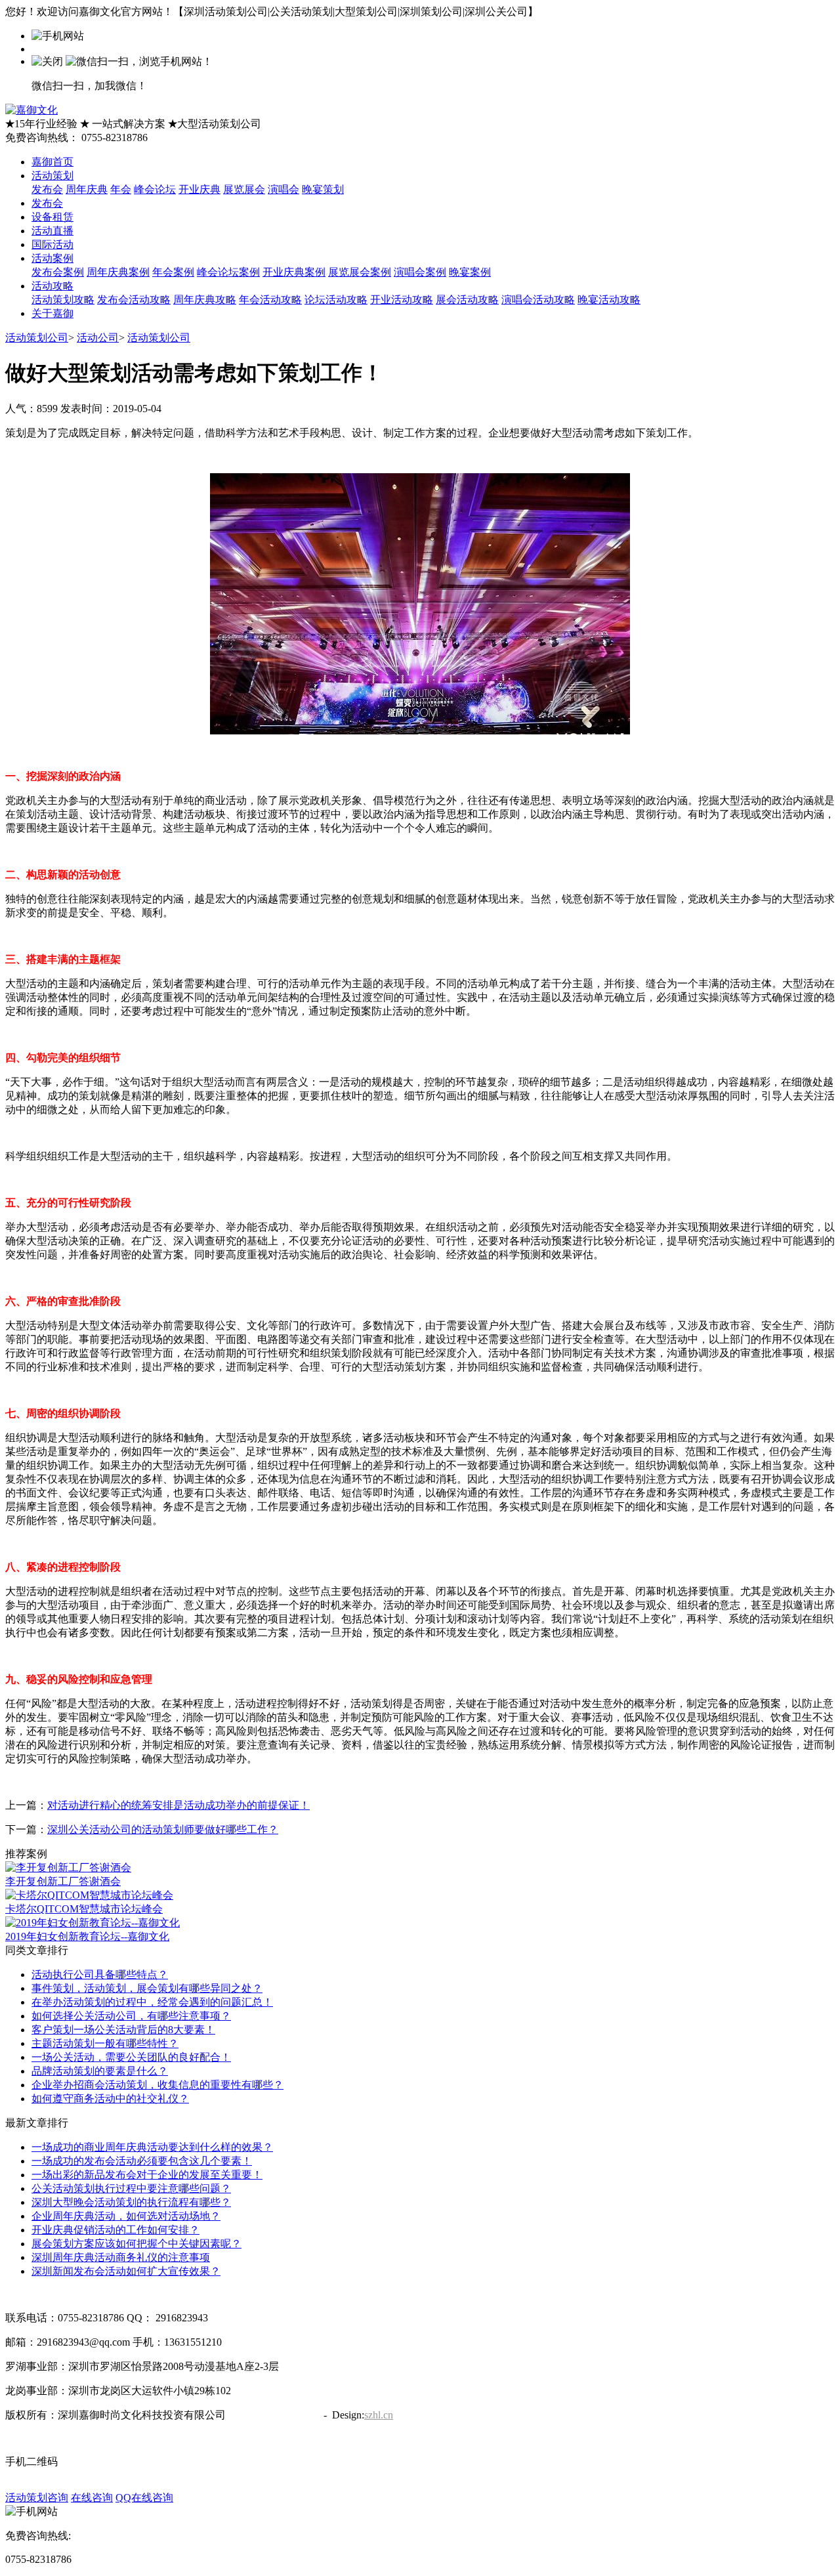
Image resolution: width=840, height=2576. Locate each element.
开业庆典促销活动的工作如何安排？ (115, 2230)
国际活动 (52, 244)
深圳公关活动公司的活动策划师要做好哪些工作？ (163, 1829)
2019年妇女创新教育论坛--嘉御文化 (87, 1936)
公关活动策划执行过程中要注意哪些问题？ (131, 2188)
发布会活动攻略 (134, 300)
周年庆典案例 (118, 272)
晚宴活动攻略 (609, 300)
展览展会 (244, 189)
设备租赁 (52, 217)
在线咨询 (92, 2498)
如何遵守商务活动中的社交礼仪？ (110, 2099)
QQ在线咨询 (144, 2498)
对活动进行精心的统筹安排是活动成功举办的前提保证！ (178, 1805)
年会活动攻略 (270, 300)
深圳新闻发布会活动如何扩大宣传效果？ (126, 2271)
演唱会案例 (420, 272)
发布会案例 (58, 272)
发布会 (47, 189)
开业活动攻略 (402, 300)
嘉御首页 (52, 162)
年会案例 (173, 272)
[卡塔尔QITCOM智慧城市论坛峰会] (89, 1895)
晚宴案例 (470, 272)
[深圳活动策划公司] (31, 110)
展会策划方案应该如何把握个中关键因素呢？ (136, 2244)
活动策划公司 (37, 338)
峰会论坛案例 (228, 272)
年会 (121, 189)
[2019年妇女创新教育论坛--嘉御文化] (93, 1923)
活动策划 (52, 176)
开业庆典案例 (294, 272)
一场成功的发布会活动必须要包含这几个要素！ (142, 2161)
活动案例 (52, 258)
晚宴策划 (323, 189)
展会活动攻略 (467, 300)
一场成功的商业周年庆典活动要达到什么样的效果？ (152, 2147)
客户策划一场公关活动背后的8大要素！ (123, 2030)
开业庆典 (199, 189)
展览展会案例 (360, 272)
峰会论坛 (155, 189)
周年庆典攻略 (205, 300)
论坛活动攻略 (336, 300)
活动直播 (52, 231)
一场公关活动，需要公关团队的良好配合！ (131, 2057)
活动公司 (98, 338)
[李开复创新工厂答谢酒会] (68, 1868)
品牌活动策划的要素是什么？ (100, 2071)
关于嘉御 (52, 313)
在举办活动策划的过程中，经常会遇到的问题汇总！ (152, 2002)
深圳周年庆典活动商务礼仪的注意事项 (121, 2257)
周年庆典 (87, 189)
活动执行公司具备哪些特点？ (100, 1974)
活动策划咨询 (37, 2498)
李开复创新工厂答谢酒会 (63, 1881)
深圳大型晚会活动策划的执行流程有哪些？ (131, 2202)
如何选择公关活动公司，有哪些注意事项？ (131, 2016)
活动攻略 (52, 286)
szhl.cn (379, 2415)
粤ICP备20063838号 (273, 2415)
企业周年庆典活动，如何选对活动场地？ (126, 2216)
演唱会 (283, 189)
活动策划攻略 (63, 300)
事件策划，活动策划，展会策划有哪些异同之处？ (147, 1988)
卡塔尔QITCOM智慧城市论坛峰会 (84, 1909)
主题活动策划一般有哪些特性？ (105, 2043)
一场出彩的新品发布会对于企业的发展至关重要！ (147, 2175)
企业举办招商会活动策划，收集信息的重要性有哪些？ (157, 2085)
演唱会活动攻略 (538, 300)
